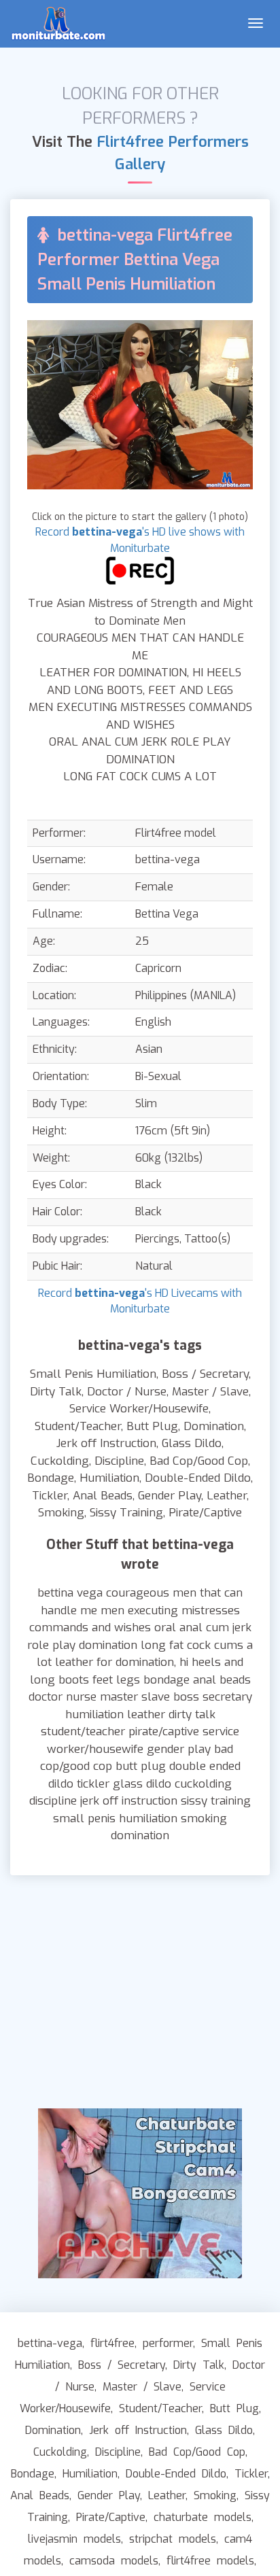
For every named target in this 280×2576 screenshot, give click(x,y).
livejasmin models (74, 2539)
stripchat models (173, 2539)
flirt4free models (210, 2561)
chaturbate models (203, 2517)
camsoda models (114, 2561)
